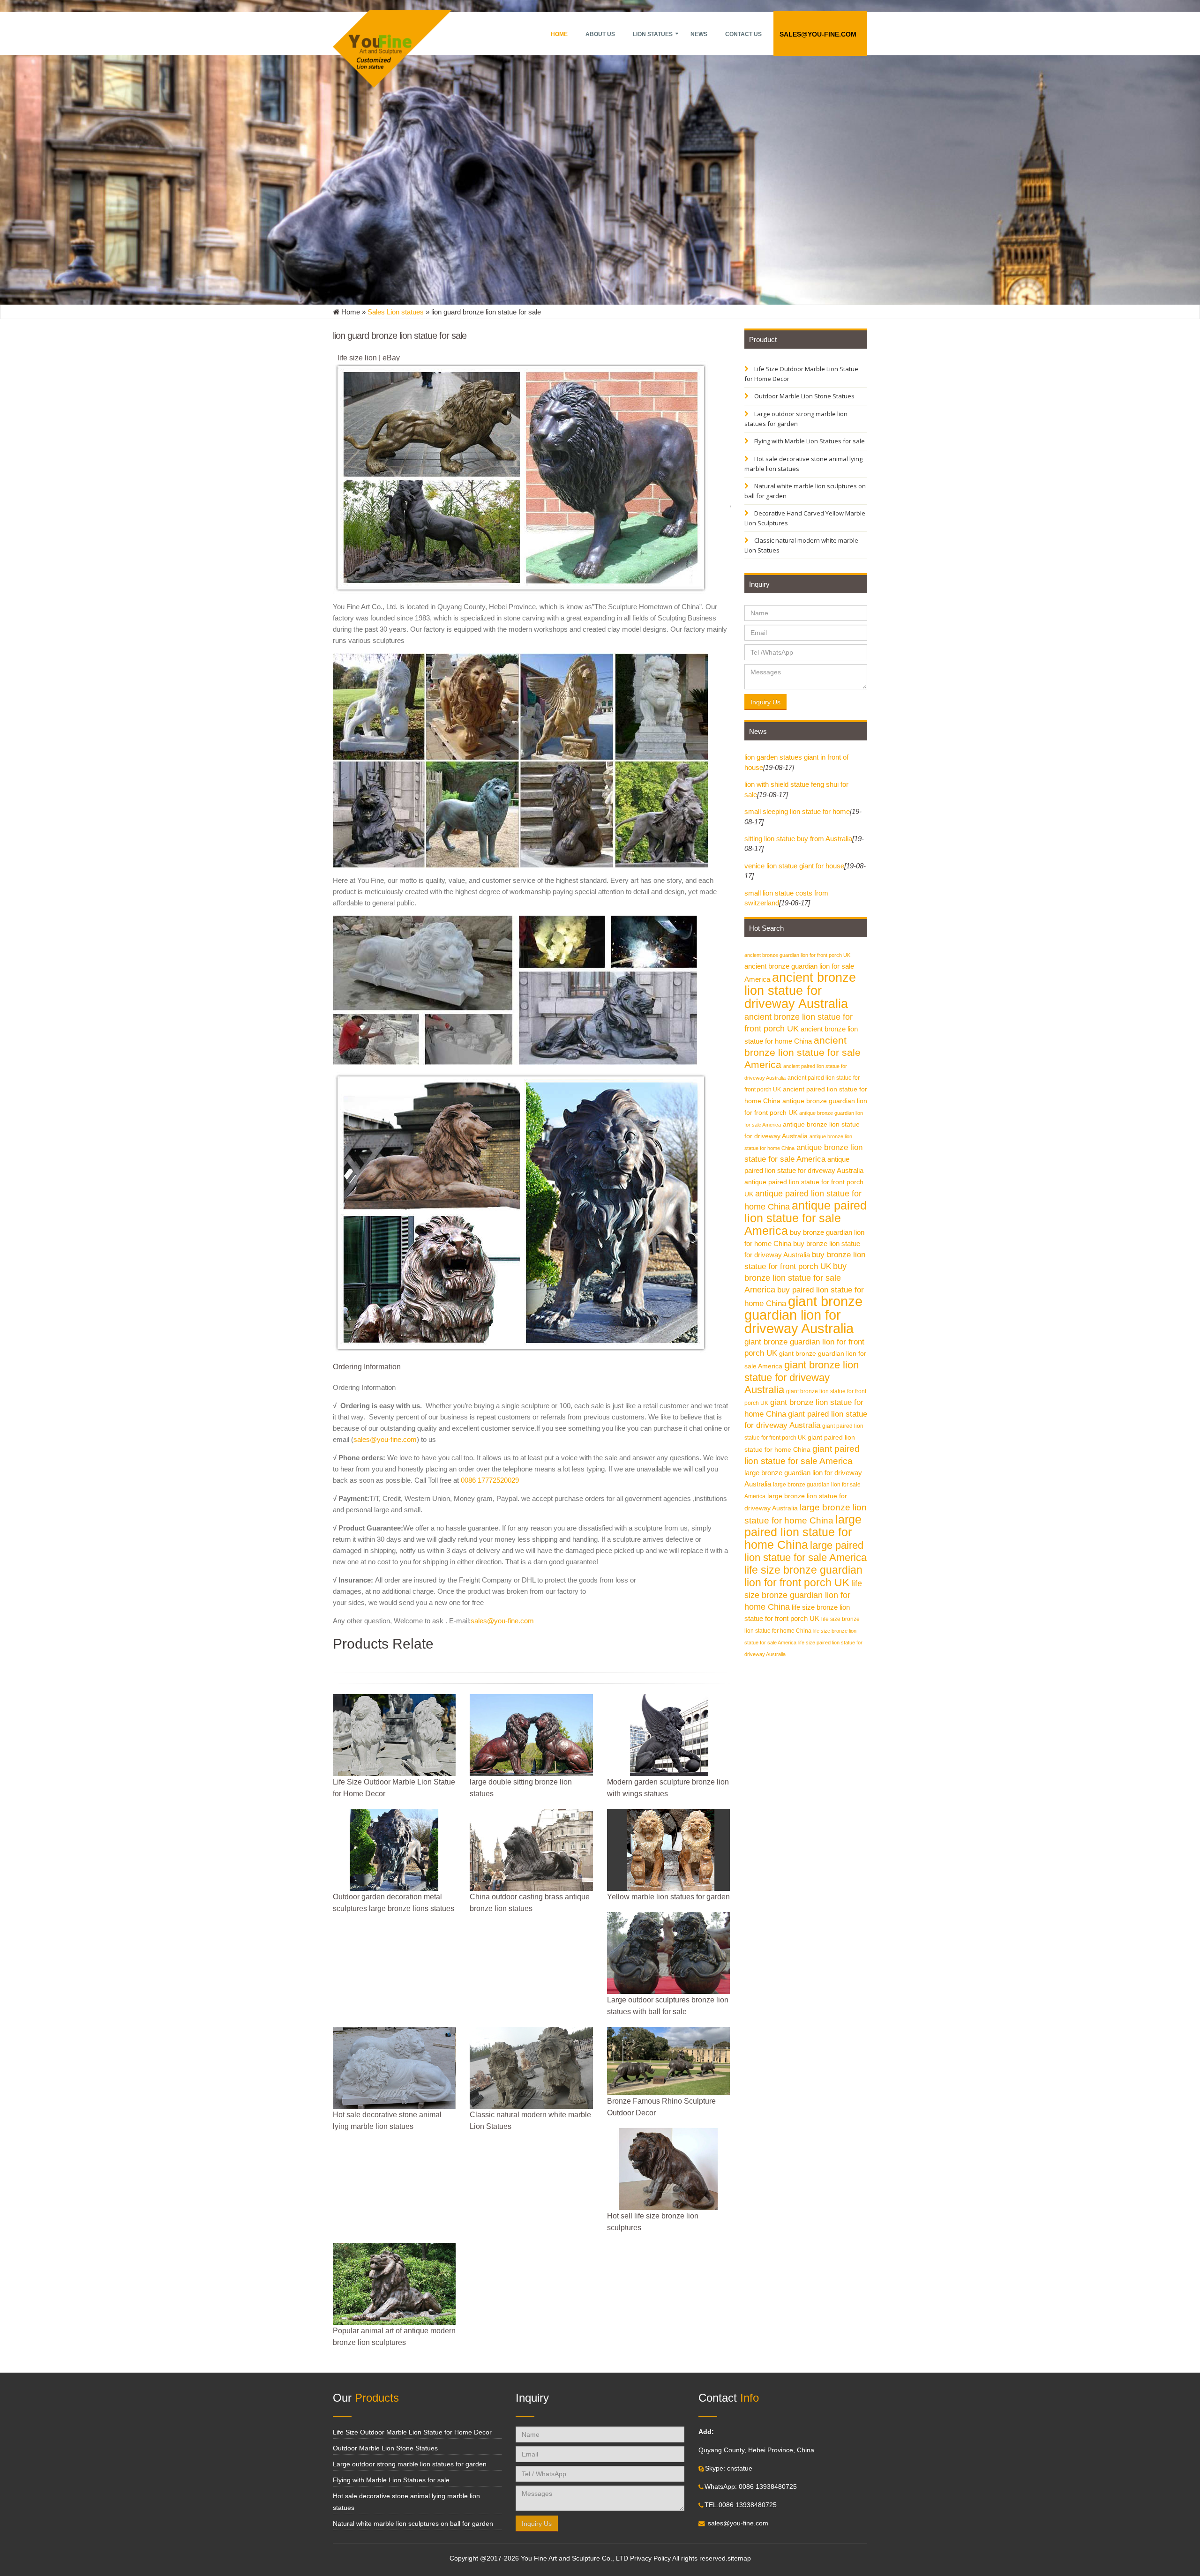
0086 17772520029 (490, 1480)
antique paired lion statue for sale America (806, 1218)
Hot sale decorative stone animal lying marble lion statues (803, 464)
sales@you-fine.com (818, 34)
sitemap (739, 2558)
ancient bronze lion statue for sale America (802, 1052)
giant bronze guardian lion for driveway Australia (803, 1315)
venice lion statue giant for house (794, 866)
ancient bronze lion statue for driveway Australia (800, 991)
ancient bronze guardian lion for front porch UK (797, 955)
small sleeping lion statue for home (797, 811)
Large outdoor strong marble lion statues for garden (796, 419)
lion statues (653, 34)
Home (559, 34)
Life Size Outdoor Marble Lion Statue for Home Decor (801, 374)
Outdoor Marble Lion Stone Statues (804, 396)
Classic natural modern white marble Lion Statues (801, 545)
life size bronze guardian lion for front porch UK (803, 1576)
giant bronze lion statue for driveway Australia (802, 1377)
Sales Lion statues (396, 312)
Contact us (743, 34)
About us (600, 34)
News (699, 34)
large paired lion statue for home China (803, 1532)
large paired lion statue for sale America (806, 1551)
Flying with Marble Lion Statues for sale (809, 441)
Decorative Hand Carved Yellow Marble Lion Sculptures (805, 518)
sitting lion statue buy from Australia (798, 839)
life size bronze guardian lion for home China (803, 1595)
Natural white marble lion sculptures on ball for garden (805, 491)
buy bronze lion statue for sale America (795, 1278)
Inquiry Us (765, 702)
